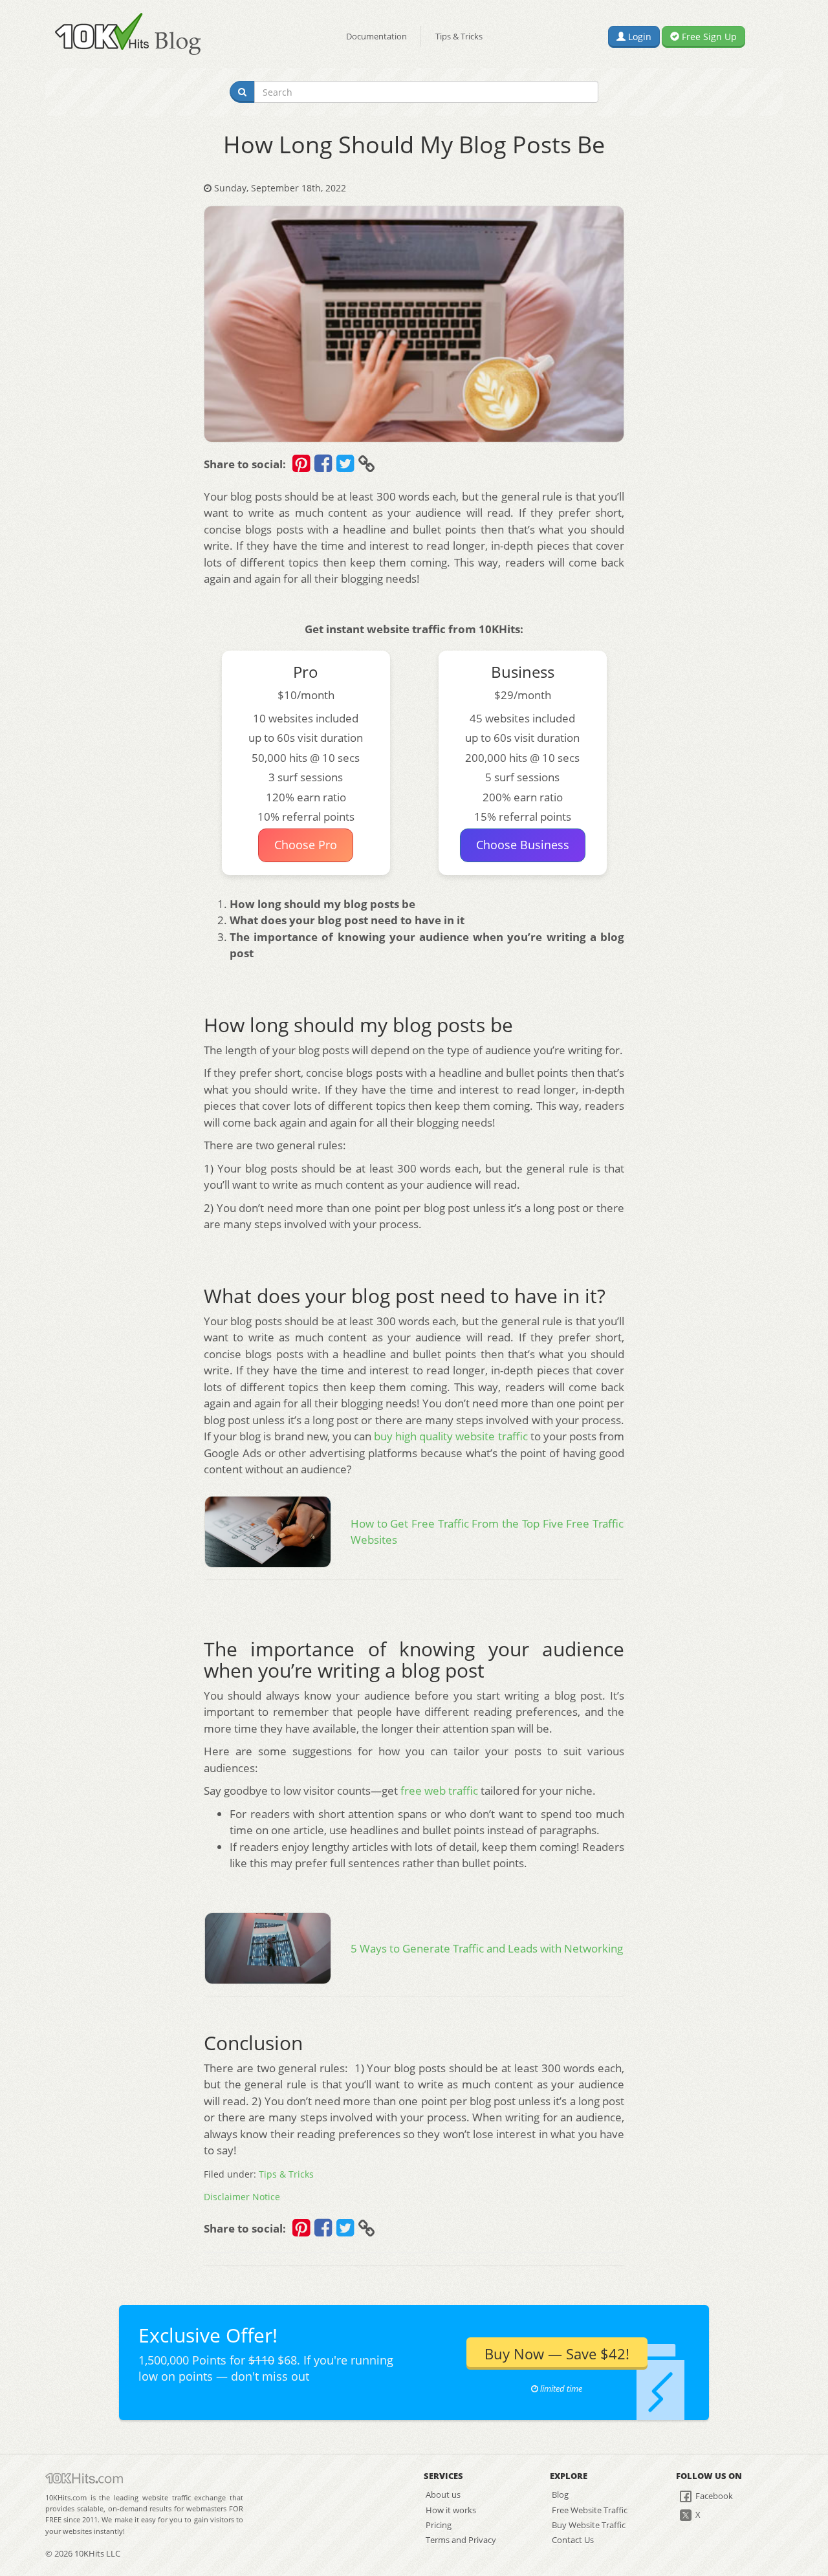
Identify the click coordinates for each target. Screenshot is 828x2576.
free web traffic (439, 1791)
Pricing (439, 2525)
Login (638, 37)
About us (443, 2495)
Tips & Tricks (459, 36)
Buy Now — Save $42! (557, 2354)
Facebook (713, 2496)
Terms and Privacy (461, 2540)
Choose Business (523, 845)
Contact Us (573, 2540)
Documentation (376, 36)
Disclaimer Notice (242, 2197)
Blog (560, 2495)
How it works (451, 2510)
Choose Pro (306, 845)
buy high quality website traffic (451, 1436)
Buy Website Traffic (589, 2525)
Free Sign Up (708, 37)
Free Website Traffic (590, 2510)
